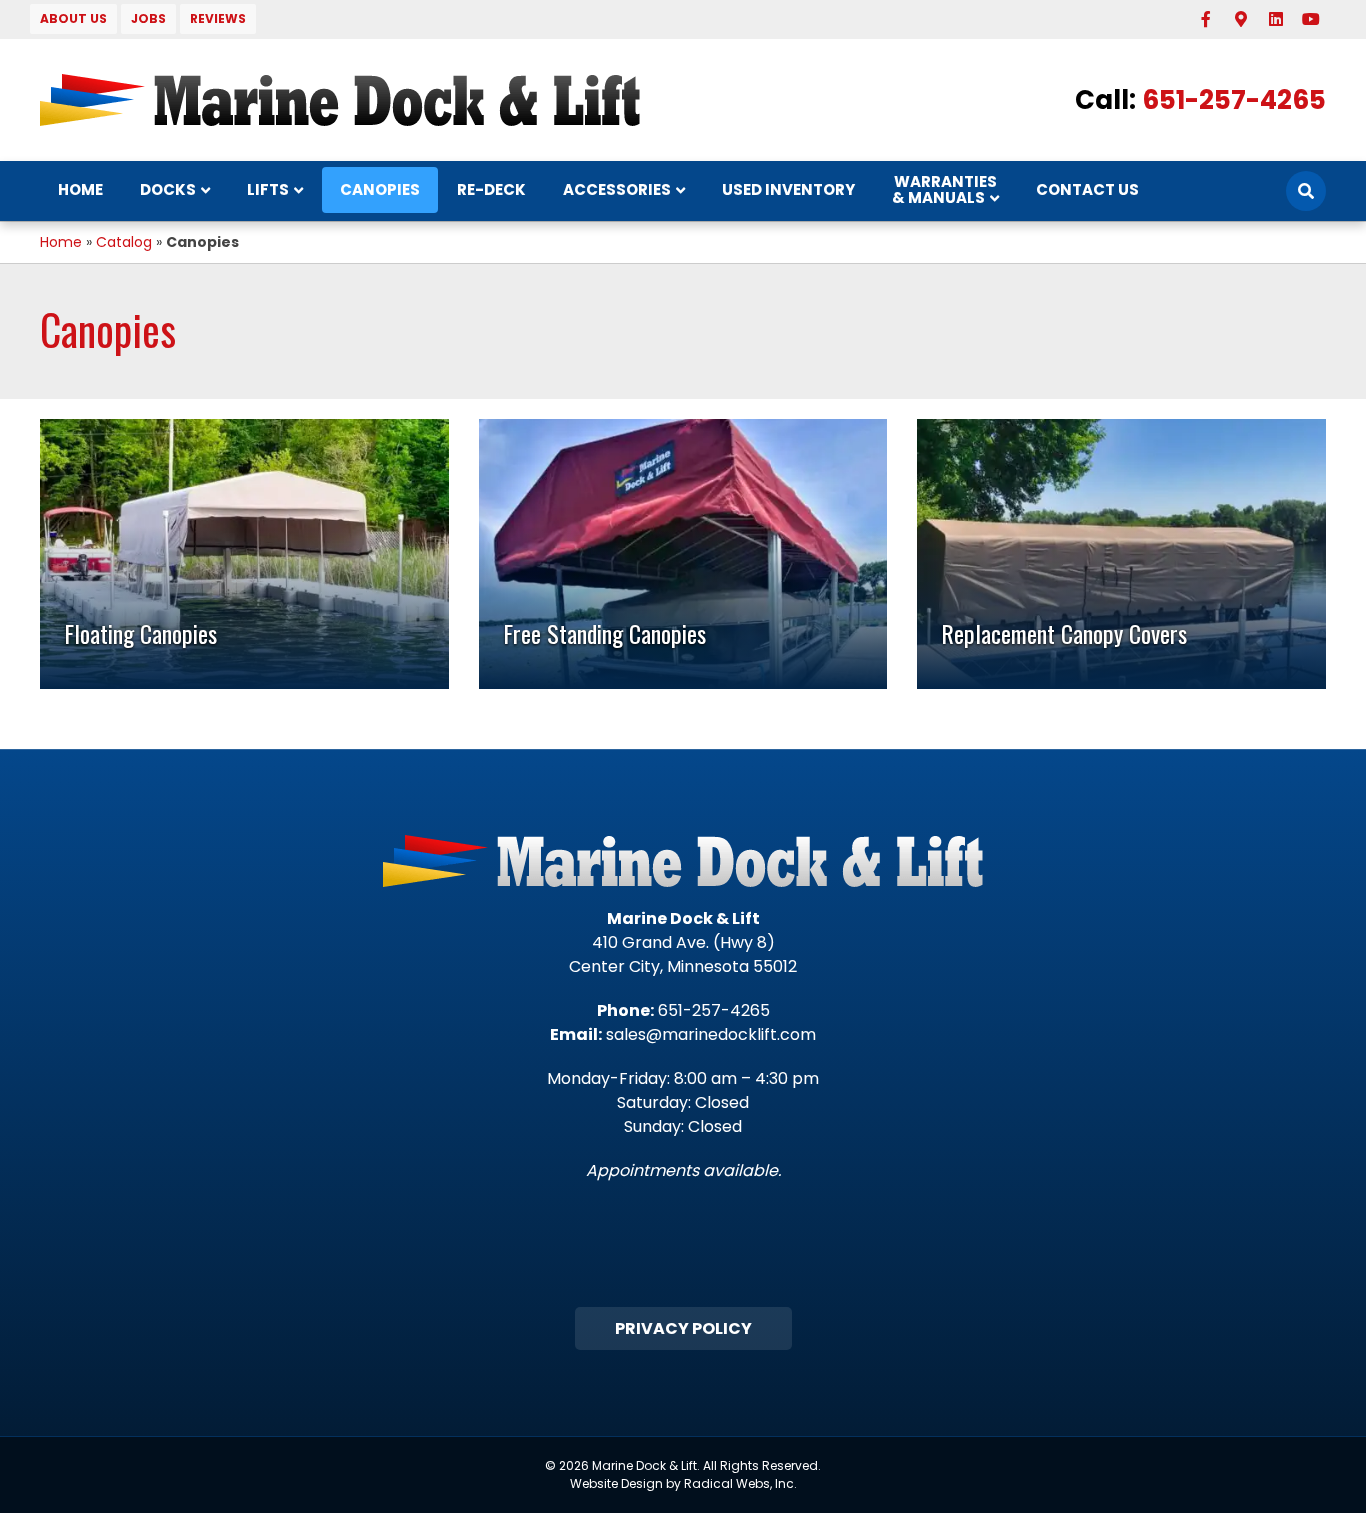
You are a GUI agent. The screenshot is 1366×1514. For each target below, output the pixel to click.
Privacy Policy (683, 1328)
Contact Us (1087, 189)
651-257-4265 (1234, 100)
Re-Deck (491, 189)
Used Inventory (788, 189)
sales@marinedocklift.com (711, 1034)
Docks (168, 189)
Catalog (124, 242)
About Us (73, 18)
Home (80, 189)
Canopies (380, 189)
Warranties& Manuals (944, 189)
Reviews (218, 18)
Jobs (148, 18)
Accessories (617, 189)
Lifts (268, 189)
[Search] (1306, 191)
